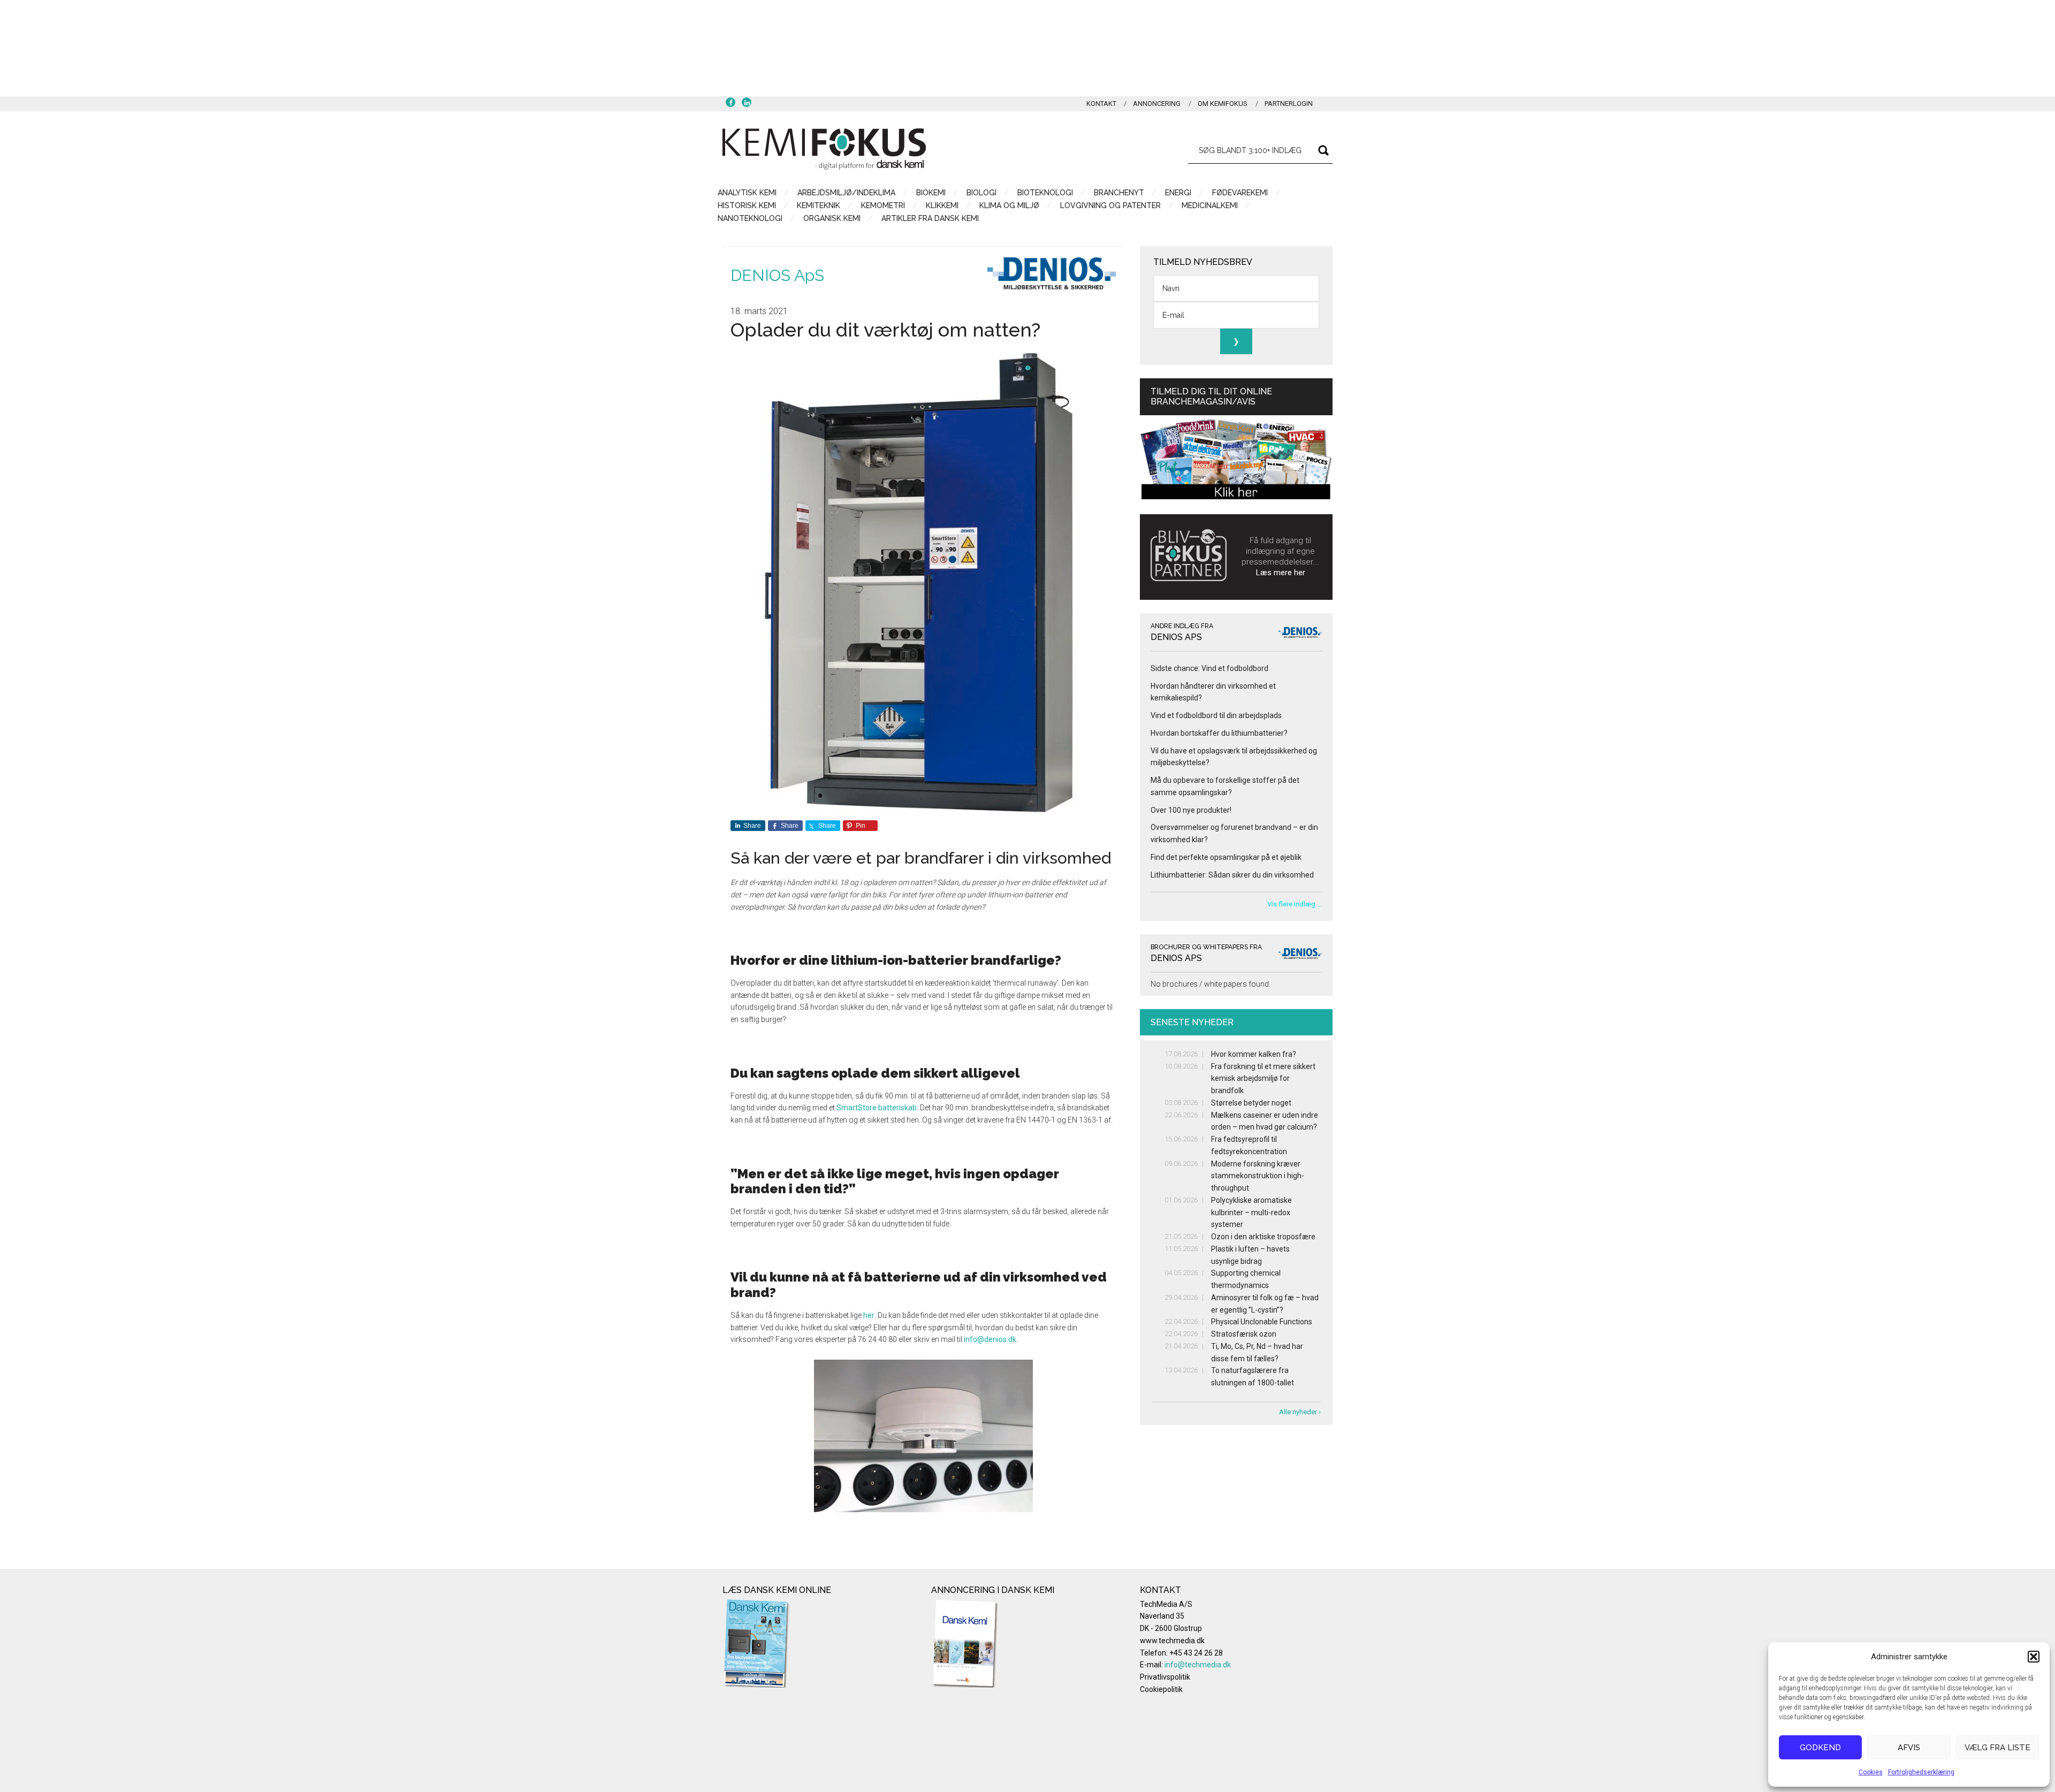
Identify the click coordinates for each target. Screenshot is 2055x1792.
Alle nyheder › (1300, 1412)
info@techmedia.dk (1198, 1665)
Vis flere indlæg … (1295, 904)
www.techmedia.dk (1172, 1641)
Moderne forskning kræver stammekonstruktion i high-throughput (1258, 1176)
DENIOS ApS (777, 275)
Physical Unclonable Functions (1262, 1322)
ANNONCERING (1157, 104)
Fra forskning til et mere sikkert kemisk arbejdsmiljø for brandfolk (1263, 1079)
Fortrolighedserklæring (1921, 1772)
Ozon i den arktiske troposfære (1263, 1237)
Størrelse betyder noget (1251, 1103)
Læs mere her (1281, 573)
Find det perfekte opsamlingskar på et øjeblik (1226, 857)
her (869, 1315)
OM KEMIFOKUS (1223, 104)
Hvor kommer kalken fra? (1254, 1054)
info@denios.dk (990, 1339)
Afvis (1909, 1748)
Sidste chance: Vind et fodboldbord (1209, 668)
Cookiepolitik (1161, 1689)
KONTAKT (1101, 104)
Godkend (1820, 1748)
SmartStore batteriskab (877, 1108)
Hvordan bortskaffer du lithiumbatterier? (1219, 733)
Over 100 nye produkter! (1191, 810)
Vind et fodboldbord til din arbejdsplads (1216, 715)
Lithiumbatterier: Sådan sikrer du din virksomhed (1232, 875)
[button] (2034, 1657)
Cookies (1871, 1772)
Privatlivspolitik (1165, 1677)
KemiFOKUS (824, 149)
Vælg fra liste (1997, 1748)
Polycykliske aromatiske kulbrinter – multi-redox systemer (1251, 1213)
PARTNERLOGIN (1289, 104)
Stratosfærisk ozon (1244, 1334)
